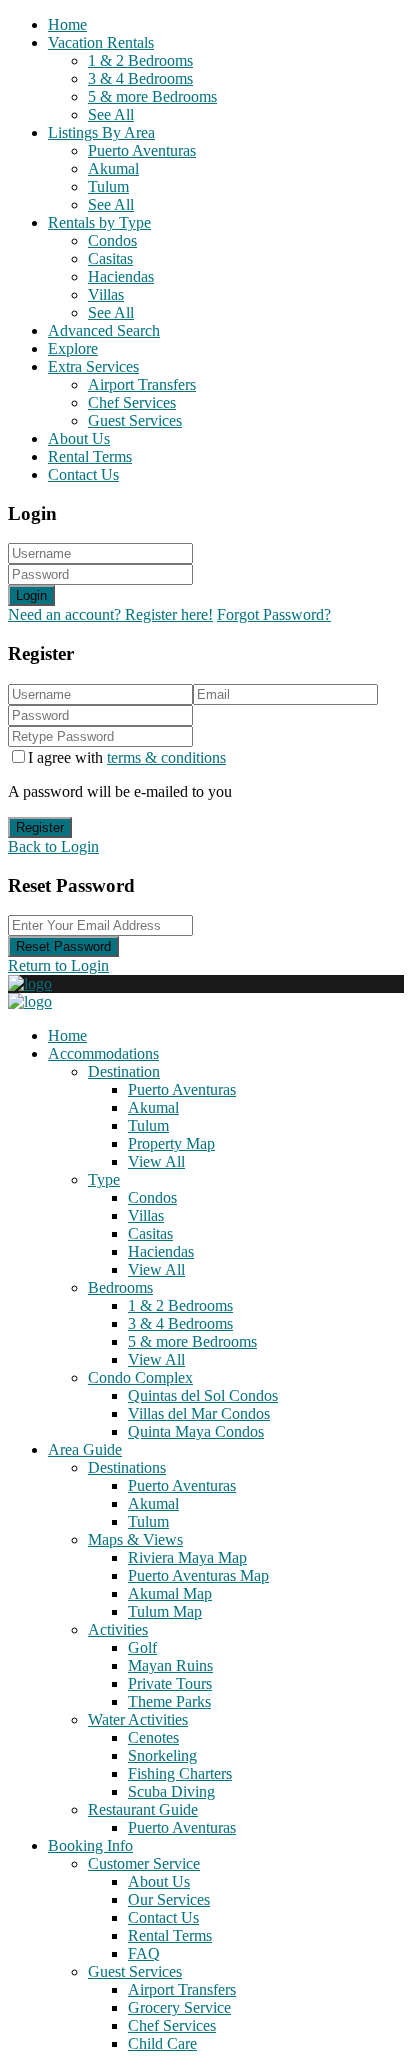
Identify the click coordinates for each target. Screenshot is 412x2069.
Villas (106, 294)
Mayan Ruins (170, 1665)
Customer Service (144, 1863)
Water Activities (138, 1719)
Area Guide (85, 1449)
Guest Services (135, 420)
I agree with (127, 757)
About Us (79, 438)
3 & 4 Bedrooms (140, 78)
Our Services (169, 1899)
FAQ (144, 1953)
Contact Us (83, 474)
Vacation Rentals (101, 42)
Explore (73, 348)
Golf (142, 1647)
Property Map (171, 1143)
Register (40, 827)
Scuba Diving (171, 1791)
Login (31, 595)
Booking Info (90, 1845)
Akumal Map (170, 1593)
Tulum (108, 186)
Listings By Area (101, 132)
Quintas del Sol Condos (203, 1395)
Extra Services (93, 366)
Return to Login (58, 965)
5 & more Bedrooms (152, 96)
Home (67, 24)
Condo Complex (140, 1377)
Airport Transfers (142, 384)
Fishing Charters (180, 1773)
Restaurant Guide (143, 1809)
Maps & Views (135, 1539)
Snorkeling (162, 1755)
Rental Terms (90, 456)
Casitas (110, 258)
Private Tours (170, 1683)
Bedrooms (120, 1287)
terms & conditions (166, 757)
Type (104, 1179)
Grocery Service (179, 2007)
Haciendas (121, 276)
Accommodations (103, 1053)
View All (156, 1161)
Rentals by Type (99, 222)
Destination (124, 1071)
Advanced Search (104, 330)
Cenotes (153, 1737)
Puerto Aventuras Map (198, 1575)
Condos (112, 240)
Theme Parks (169, 1701)
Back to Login (53, 846)
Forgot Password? (274, 614)
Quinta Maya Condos (196, 1431)
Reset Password (63, 946)
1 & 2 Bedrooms (140, 60)
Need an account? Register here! (110, 614)
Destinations (127, 1467)
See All (111, 114)
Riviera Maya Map (187, 1557)
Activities (118, 1629)
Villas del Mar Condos (199, 1413)
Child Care (162, 2043)
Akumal (113, 168)
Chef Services (132, 402)
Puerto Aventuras (142, 150)
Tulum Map (165, 1611)
